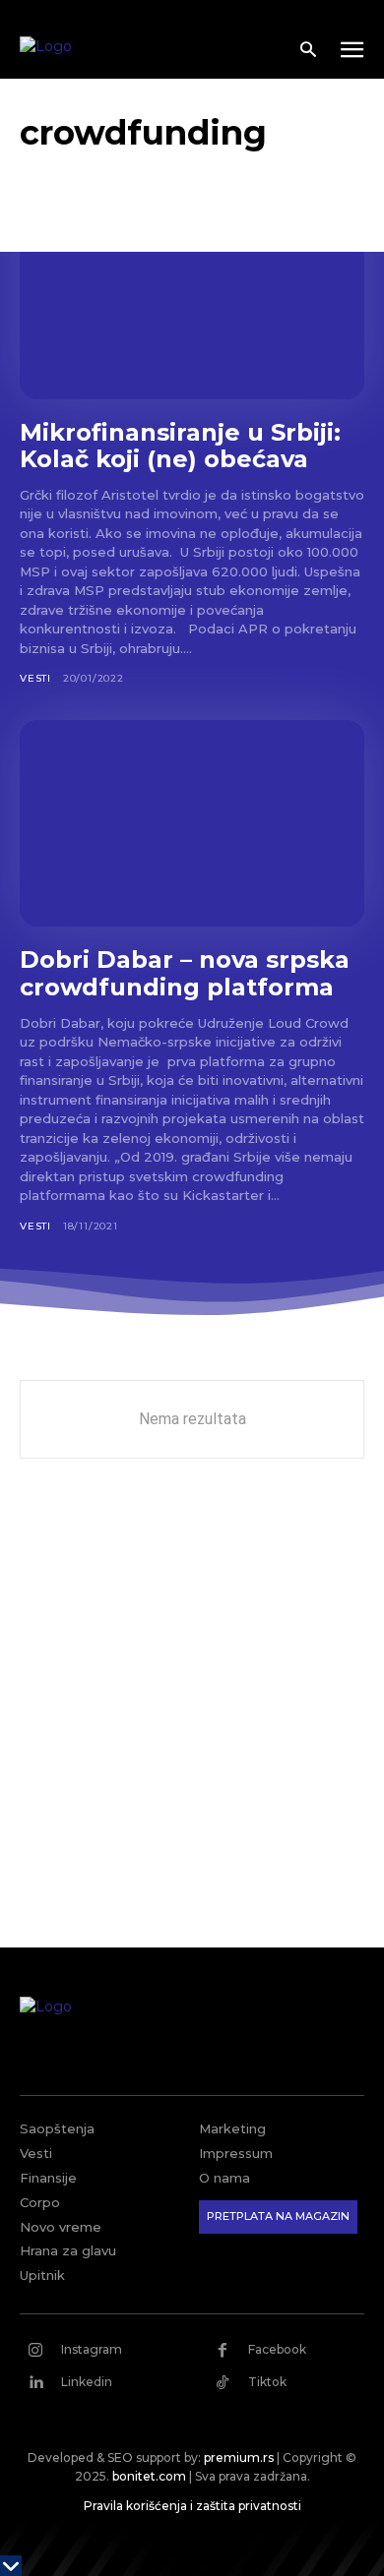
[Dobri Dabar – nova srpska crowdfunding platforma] (192, 823)
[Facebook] (223, 2350)
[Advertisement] (192, 1718)
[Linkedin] (35, 2382)
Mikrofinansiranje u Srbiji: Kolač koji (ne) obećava (180, 446)
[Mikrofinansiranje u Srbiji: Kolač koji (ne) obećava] (192, 296)
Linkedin (87, 2382)
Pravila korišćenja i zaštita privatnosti (192, 2506)
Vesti (35, 678)
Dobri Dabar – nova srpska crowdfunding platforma (185, 973)
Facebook (277, 2349)
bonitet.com (149, 2476)
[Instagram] (35, 2350)
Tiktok (267, 2382)
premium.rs (239, 2457)
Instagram (92, 2349)
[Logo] (99, 51)
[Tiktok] (223, 2382)
